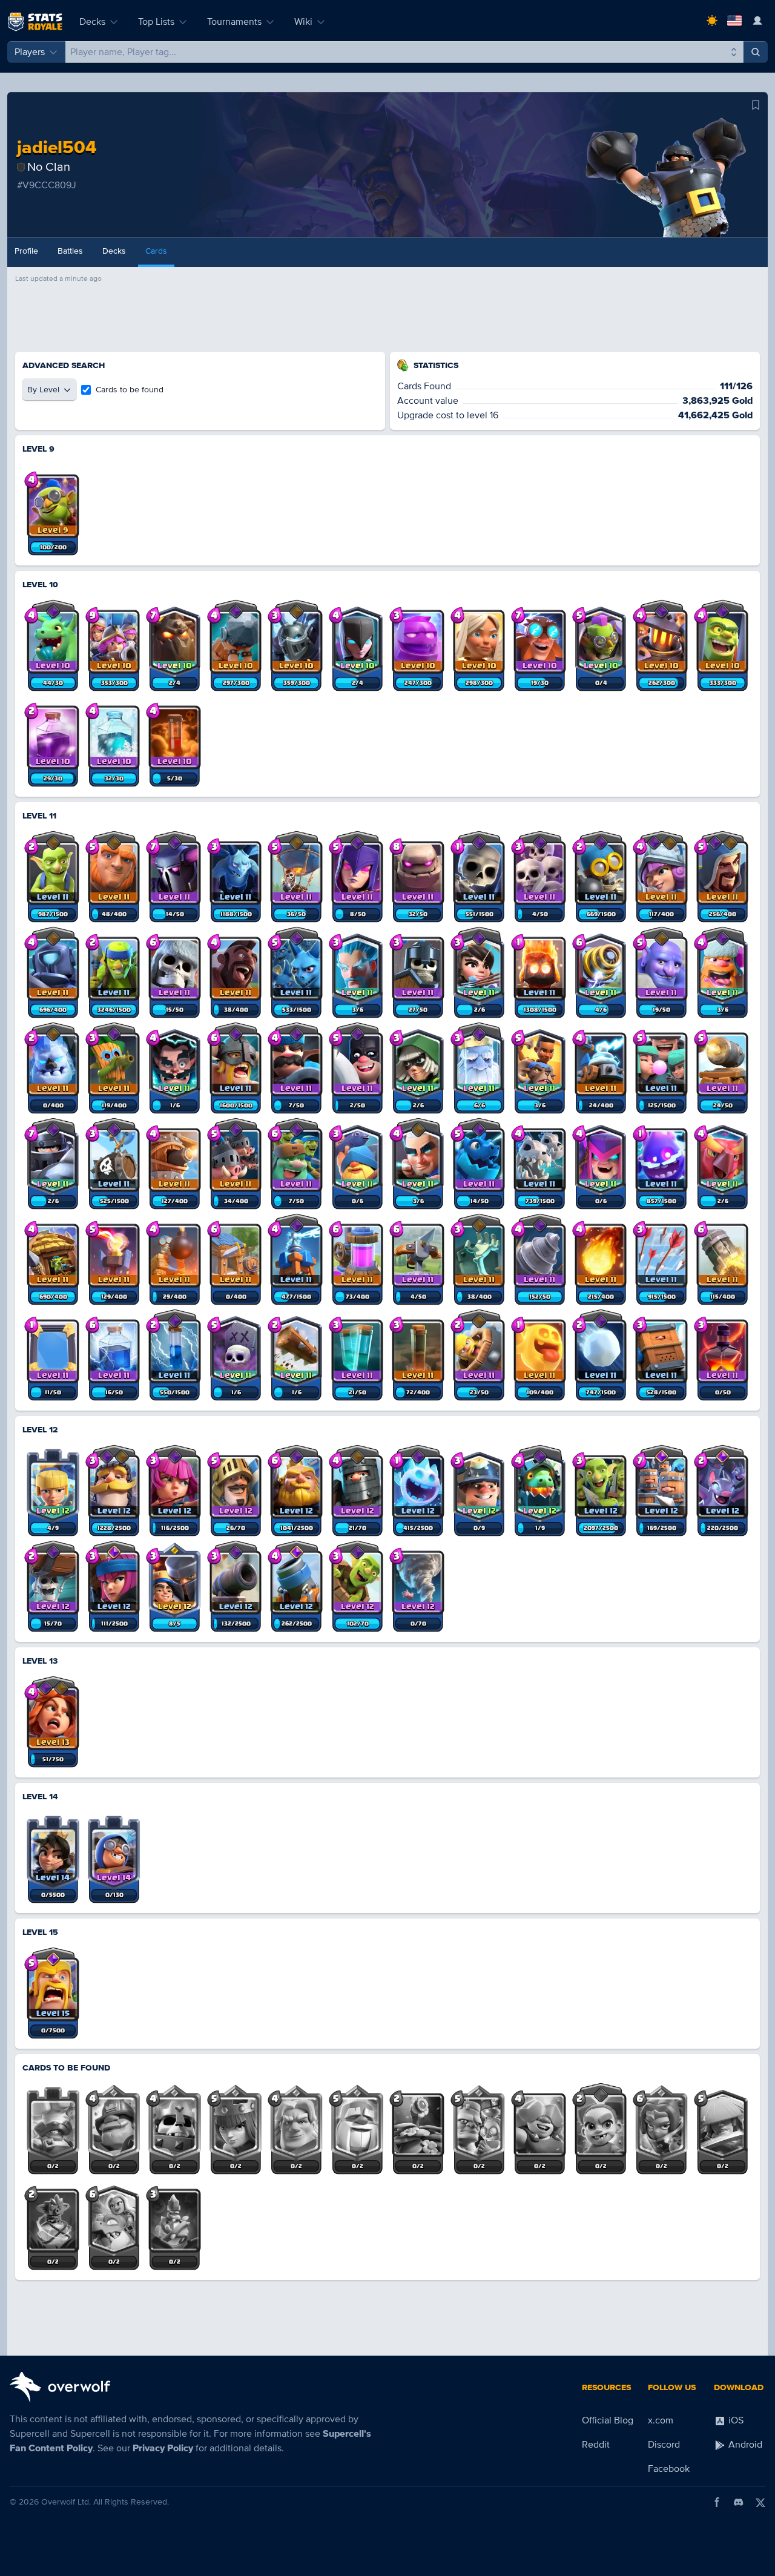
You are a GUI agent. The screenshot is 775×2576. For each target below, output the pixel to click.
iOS (735, 2420)
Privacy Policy (163, 2448)
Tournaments (234, 22)
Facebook (669, 2469)
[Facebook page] (717, 2502)
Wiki (303, 22)
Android (744, 2445)
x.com (661, 2420)
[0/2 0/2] (53, 2122)
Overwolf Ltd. (66, 2502)
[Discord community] (739, 2502)
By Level (43, 390)
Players (30, 52)
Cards (156, 251)
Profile (26, 251)
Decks (92, 22)
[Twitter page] (760, 2502)
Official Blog (608, 2420)
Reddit (596, 2445)
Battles (70, 251)
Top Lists (156, 22)
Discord (664, 2445)
